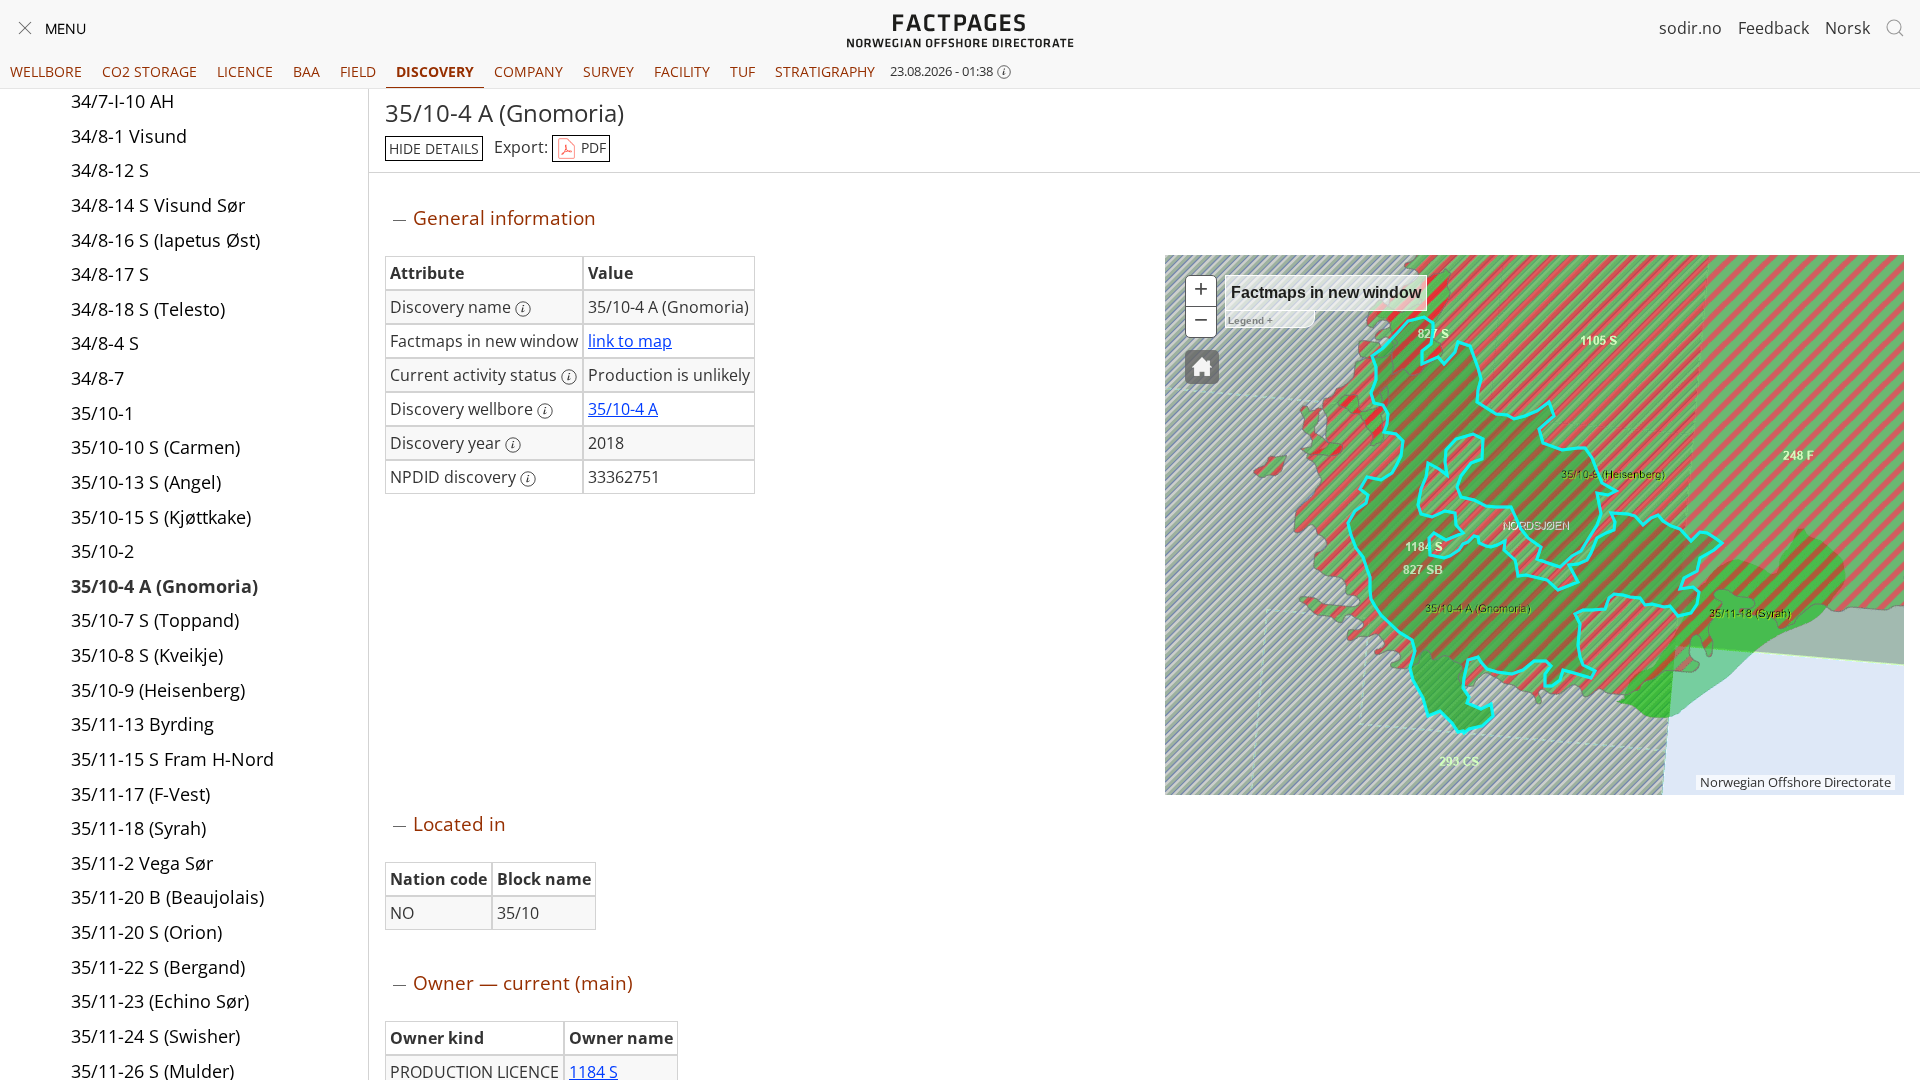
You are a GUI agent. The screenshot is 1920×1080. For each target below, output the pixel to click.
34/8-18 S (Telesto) (148, 309)
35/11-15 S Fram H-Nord (172, 759)
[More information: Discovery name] (523, 309)
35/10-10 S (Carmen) (155, 447)
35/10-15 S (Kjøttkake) (161, 517)
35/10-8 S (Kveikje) (147, 655)
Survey (608, 71)
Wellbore (46, 71)
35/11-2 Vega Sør (142, 863)
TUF (742, 71)
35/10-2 (102, 551)
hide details (434, 148)
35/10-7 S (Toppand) (155, 620)
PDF (591, 147)
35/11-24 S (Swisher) (155, 1036)
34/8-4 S (105, 343)
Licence (245, 71)
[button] (1202, 367)
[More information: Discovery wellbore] (545, 411)
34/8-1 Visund (129, 136)
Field (358, 71)
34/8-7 (97, 378)
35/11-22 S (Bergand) (158, 967)
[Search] (1895, 28)
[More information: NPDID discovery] (528, 479)
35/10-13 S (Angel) (146, 482)
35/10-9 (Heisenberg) (158, 690)
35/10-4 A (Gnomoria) (164, 586)
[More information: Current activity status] (569, 377)
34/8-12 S (110, 170)
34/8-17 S (110, 274)
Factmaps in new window (1326, 292)
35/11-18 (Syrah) (138, 828)
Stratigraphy (825, 71)
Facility (682, 71)
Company (528, 71)
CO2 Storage (149, 71)
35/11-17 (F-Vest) (140, 794)
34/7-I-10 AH (122, 101)
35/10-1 (102, 413)
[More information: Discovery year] (513, 445)
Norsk (1847, 28)
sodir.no (1690, 28)
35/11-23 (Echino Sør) (160, 1001)
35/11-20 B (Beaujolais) (167, 897)
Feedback (1773, 28)
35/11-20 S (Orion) (146, 932)
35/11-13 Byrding (142, 724)
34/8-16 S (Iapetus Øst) (165, 240)
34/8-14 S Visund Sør (158, 205)
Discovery (435, 71)
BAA (306, 71)
